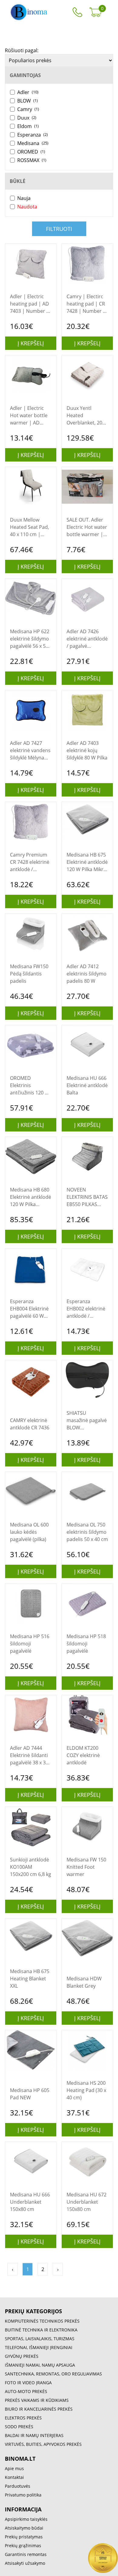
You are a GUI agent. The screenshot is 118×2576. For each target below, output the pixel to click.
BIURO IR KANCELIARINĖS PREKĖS (39, 2409)
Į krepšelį (31, 343)
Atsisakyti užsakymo (25, 2563)
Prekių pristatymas (24, 2537)
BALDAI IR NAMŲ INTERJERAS (34, 2435)
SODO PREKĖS (19, 2427)
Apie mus (14, 2468)
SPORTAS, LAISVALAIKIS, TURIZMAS (40, 2339)
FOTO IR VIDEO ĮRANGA (28, 2383)
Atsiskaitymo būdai (24, 2528)
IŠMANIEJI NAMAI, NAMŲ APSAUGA (40, 2365)
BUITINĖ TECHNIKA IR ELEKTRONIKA (41, 2330)
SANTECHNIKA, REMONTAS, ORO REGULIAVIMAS (53, 2374)
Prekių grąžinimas (23, 2546)
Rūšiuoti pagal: (22, 50)
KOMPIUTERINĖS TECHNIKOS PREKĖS (42, 2321)
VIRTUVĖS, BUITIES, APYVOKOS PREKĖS (43, 2444)
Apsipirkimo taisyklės (26, 2519)
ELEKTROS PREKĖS (23, 2418)
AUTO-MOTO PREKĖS (26, 2391)
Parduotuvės (18, 2486)
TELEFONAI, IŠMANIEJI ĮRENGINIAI (39, 2347)
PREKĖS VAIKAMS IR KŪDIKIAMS (37, 2400)
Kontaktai (14, 2477)
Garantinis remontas (26, 2554)
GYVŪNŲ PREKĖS (22, 2356)
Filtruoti (59, 229)
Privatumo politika (23, 2495)
